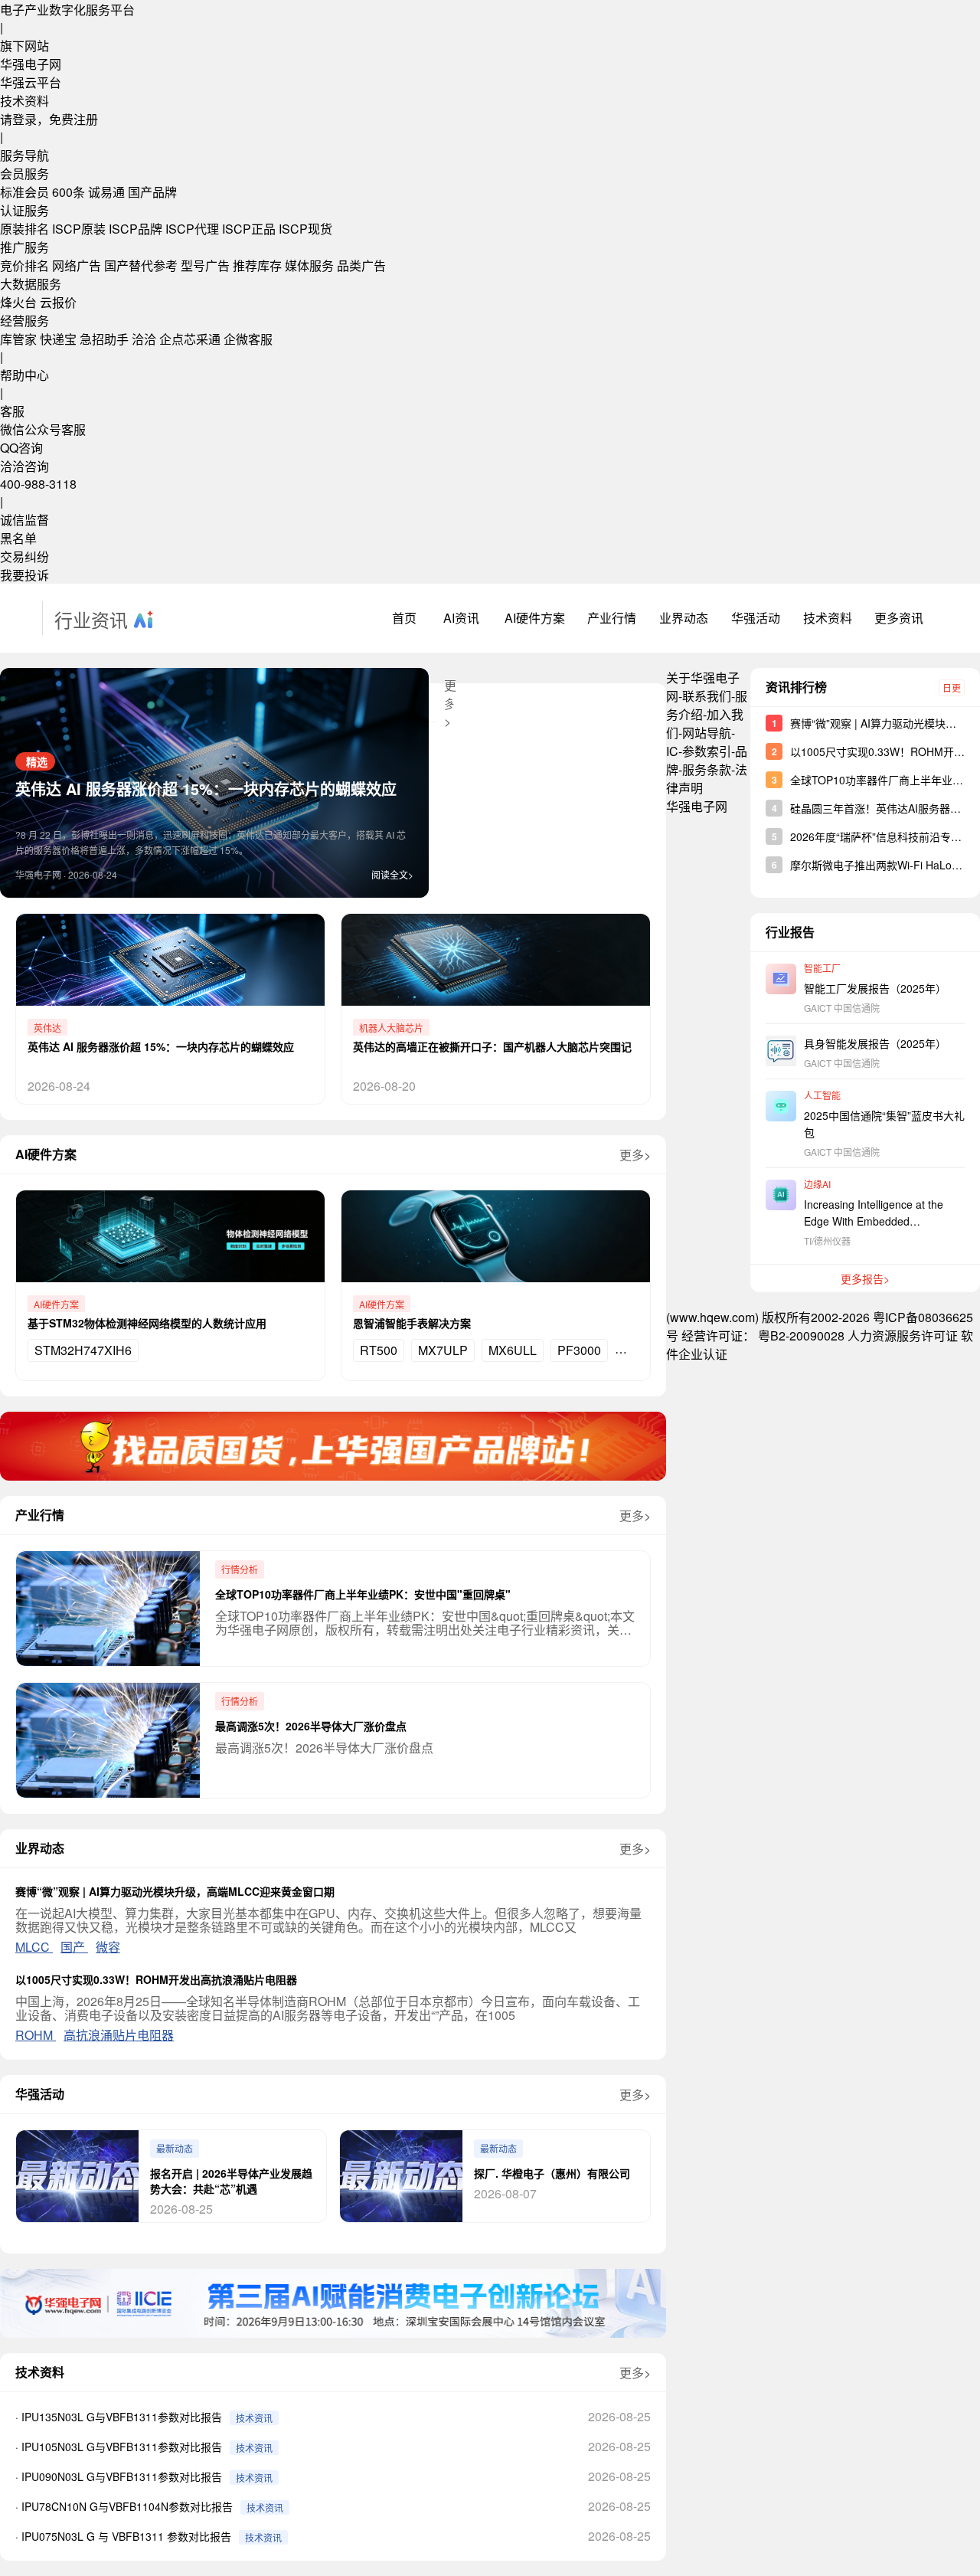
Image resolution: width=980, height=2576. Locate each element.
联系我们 (707, 696)
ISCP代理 (192, 229)
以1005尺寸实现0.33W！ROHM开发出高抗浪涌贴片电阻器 (156, 1979)
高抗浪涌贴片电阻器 (119, 2035)
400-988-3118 (38, 484)
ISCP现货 (305, 229)
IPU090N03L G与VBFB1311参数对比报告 (122, 2476)
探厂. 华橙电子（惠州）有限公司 (552, 2173)
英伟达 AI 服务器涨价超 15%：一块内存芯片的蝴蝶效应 (206, 789)
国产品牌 (152, 192)
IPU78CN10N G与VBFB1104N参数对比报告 (127, 2506)
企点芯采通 (190, 339)
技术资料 (24, 101)
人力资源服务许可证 (903, 1335)
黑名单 (18, 538)
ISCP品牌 (136, 229)
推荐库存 (257, 265)
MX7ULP (443, 1350)
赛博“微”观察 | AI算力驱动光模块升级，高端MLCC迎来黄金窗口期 (175, 1891)
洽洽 (144, 339)
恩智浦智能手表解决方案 (412, 1323)
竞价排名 (24, 265)
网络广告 (77, 265)
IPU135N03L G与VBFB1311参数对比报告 (122, 2417)
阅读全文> (392, 874)
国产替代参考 (141, 265)
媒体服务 (309, 265)
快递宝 (58, 339)
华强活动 (756, 618)
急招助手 (104, 339)
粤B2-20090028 (801, 1335)
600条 (69, 192)
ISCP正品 (249, 229)
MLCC (34, 1947)
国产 (74, 1947)
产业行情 (612, 618)
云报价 (58, 302)
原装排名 (24, 229)
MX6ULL (513, 1350)
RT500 (379, 1350)
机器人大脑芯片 (391, 1028)
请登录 (18, 119)
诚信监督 (24, 520)
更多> (635, 1155)
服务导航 (24, 155)
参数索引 (707, 751)
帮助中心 (24, 375)
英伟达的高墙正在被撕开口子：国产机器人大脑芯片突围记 (492, 1046)
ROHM (36, 2035)
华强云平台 (31, 82)
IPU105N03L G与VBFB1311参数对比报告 (122, 2447)
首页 (404, 618)
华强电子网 (31, 64)
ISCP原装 (79, 229)
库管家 (18, 339)
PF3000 (579, 1350)
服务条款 (707, 769)
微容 (108, 1947)
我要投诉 (24, 575)
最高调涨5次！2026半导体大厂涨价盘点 (311, 1726)
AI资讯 (461, 618)
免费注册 (73, 119)
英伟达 (47, 1028)
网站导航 (707, 733)
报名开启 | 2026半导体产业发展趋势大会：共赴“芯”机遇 (231, 2181)
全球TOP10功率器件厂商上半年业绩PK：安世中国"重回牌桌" (363, 1594)
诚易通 (106, 192)
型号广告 (205, 265)
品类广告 (361, 265)
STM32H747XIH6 (83, 1350)
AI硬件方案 (535, 618)
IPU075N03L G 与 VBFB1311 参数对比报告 (126, 2536)
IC (672, 751)
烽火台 (18, 302)
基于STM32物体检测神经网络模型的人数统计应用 (147, 1323)
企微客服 (248, 339)
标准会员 (24, 192)
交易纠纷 (24, 556)
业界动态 (684, 618)
